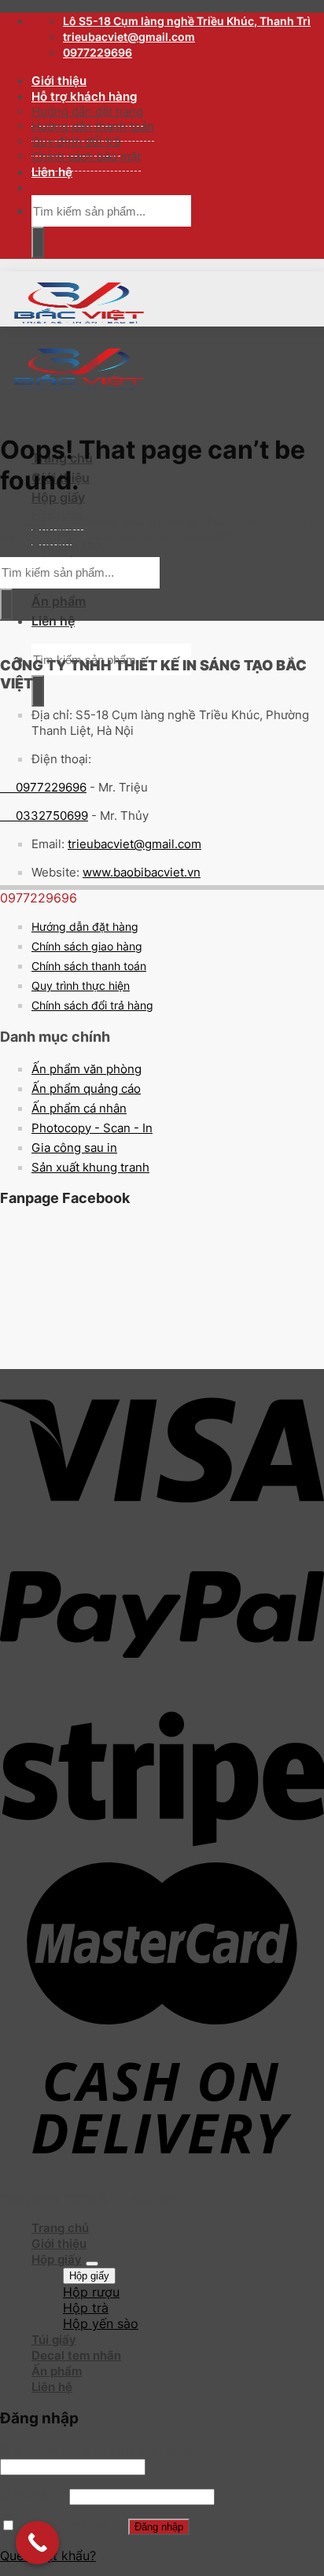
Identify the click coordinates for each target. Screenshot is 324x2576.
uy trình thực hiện (85, 985)
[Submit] (38, 242)
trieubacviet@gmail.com (134, 844)
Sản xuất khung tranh (90, 1167)
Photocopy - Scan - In (92, 1128)
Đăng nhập (159, 2527)
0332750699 (44, 816)
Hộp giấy (58, 497)
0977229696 (43, 787)
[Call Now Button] (37, 2543)
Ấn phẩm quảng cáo (86, 1089)
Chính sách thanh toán (89, 966)
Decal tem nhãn (76, 2355)
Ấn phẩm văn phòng (87, 1069)
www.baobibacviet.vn (142, 872)
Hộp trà (86, 2308)
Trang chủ (60, 2228)
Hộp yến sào (66, 545)
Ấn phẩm (59, 601)
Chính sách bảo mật (86, 156)
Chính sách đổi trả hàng (92, 1005)
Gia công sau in (74, 1148)
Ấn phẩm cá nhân (79, 1108)
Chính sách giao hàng (87, 946)
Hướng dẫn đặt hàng (85, 926)
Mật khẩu (33, 2496)
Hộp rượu (91, 2292)
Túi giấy (54, 2340)
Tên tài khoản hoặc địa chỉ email (101, 2450)
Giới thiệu (59, 81)
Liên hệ (52, 172)
